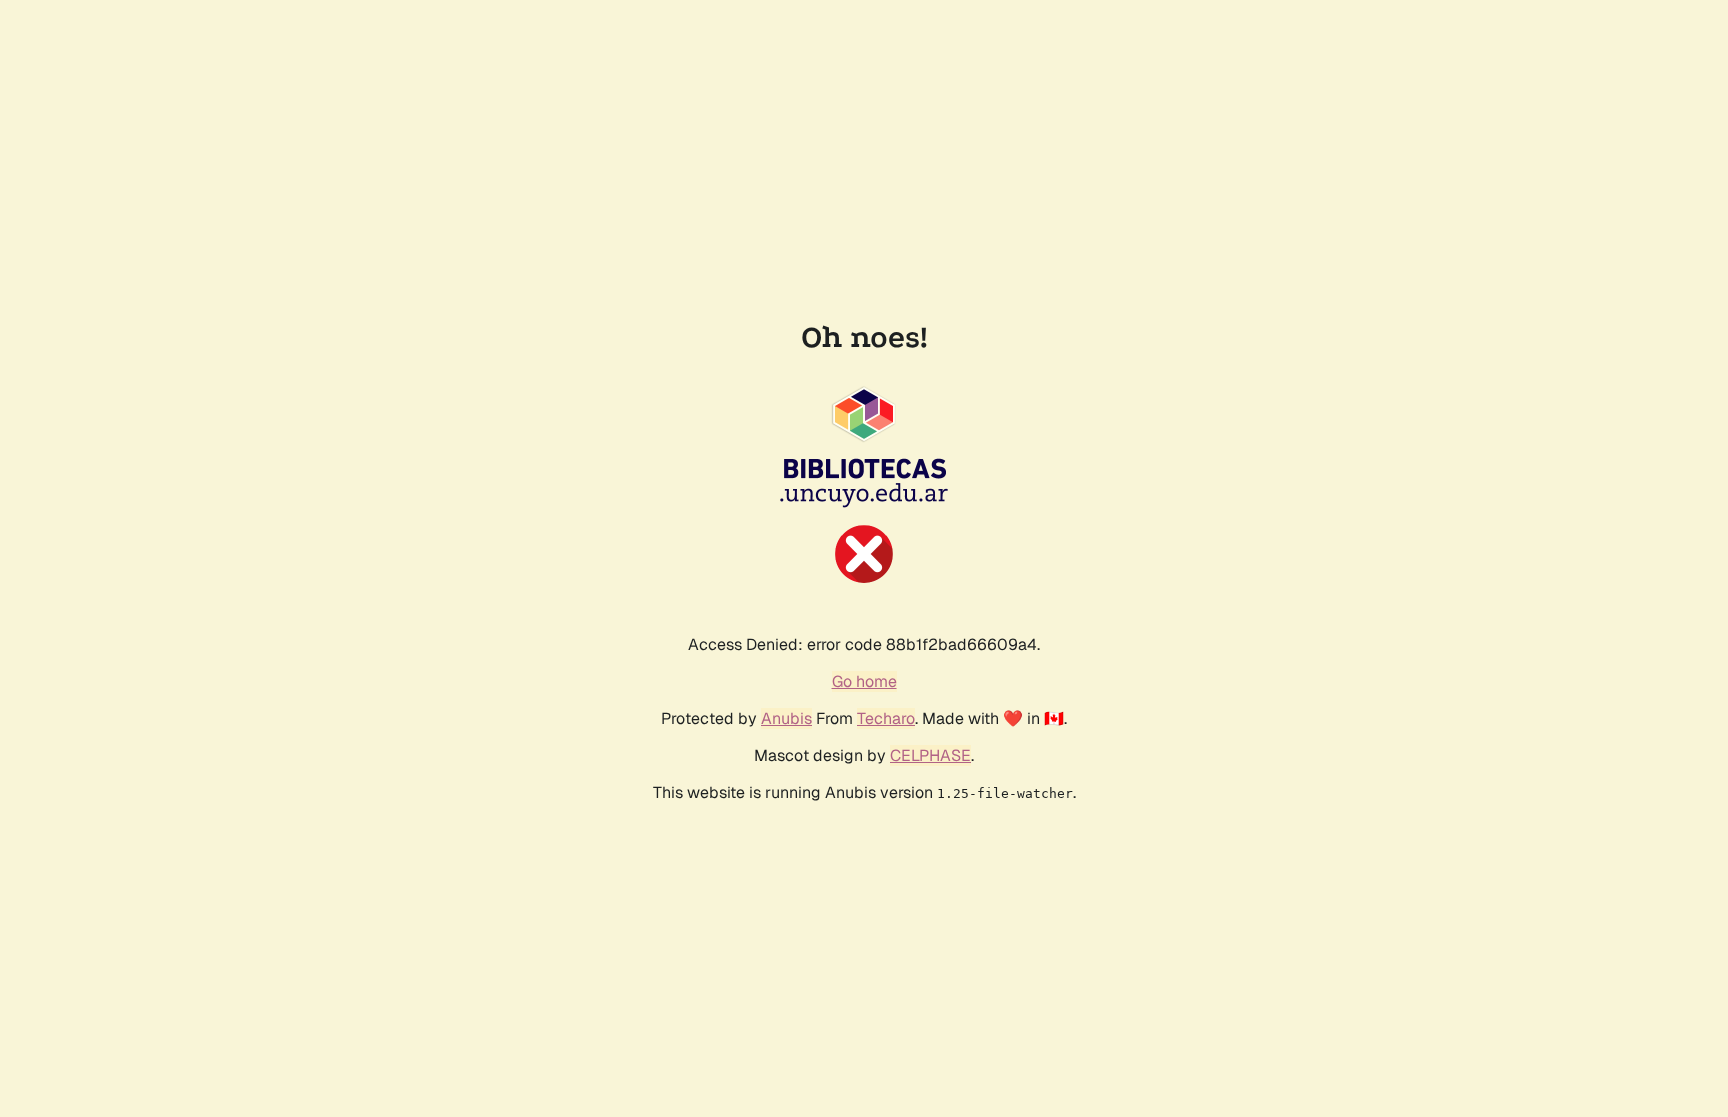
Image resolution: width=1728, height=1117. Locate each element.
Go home (864, 681)
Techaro (886, 718)
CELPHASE (930, 755)
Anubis (786, 718)
